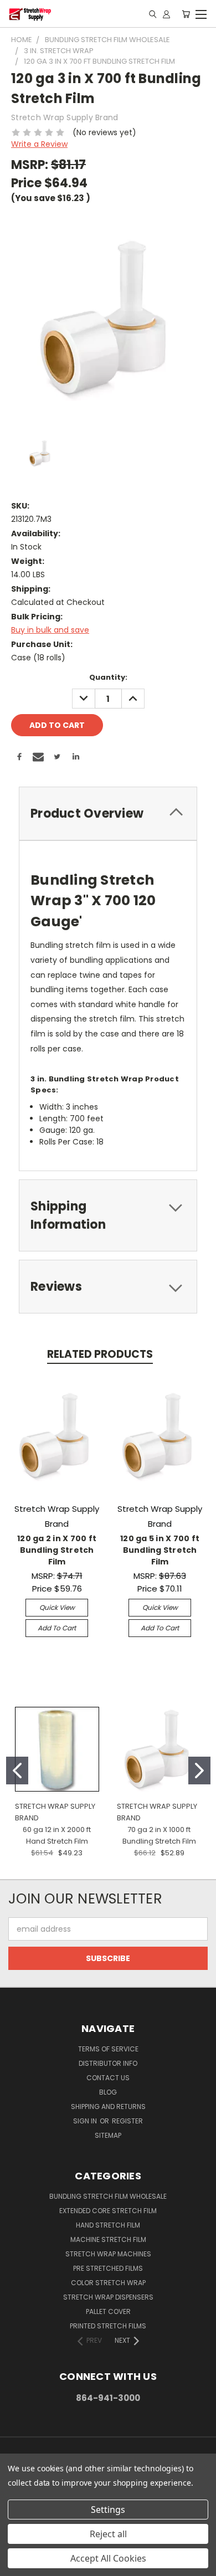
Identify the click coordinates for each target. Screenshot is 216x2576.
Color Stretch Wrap (108, 2283)
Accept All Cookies (108, 2558)
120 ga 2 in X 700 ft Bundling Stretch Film (57, 1550)
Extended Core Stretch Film (108, 2211)
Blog (108, 2092)
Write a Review (39, 144)
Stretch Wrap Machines (108, 2254)
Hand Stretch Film (108, 2225)
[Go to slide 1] (17, 1771)
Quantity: (108, 677)
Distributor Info (108, 2063)
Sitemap (108, 2135)
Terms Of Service (108, 2049)
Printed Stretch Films (108, 2326)
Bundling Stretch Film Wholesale (108, 2196)
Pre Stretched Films (108, 2268)
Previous (17, 2565)
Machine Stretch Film (108, 2239)
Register (127, 2121)
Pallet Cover (108, 2311)
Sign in (86, 2121)
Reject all (108, 2534)
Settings (108, 2510)
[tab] (108, 814)
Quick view (57, 1607)
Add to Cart (57, 1628)
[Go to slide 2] (199, 1771)
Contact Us (108, 2078)
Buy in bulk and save (50, 630)
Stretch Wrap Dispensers (108, 2297)
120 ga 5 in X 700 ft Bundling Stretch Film (160, 1550)
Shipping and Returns (108, 2107)
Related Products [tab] (100, 1354)
